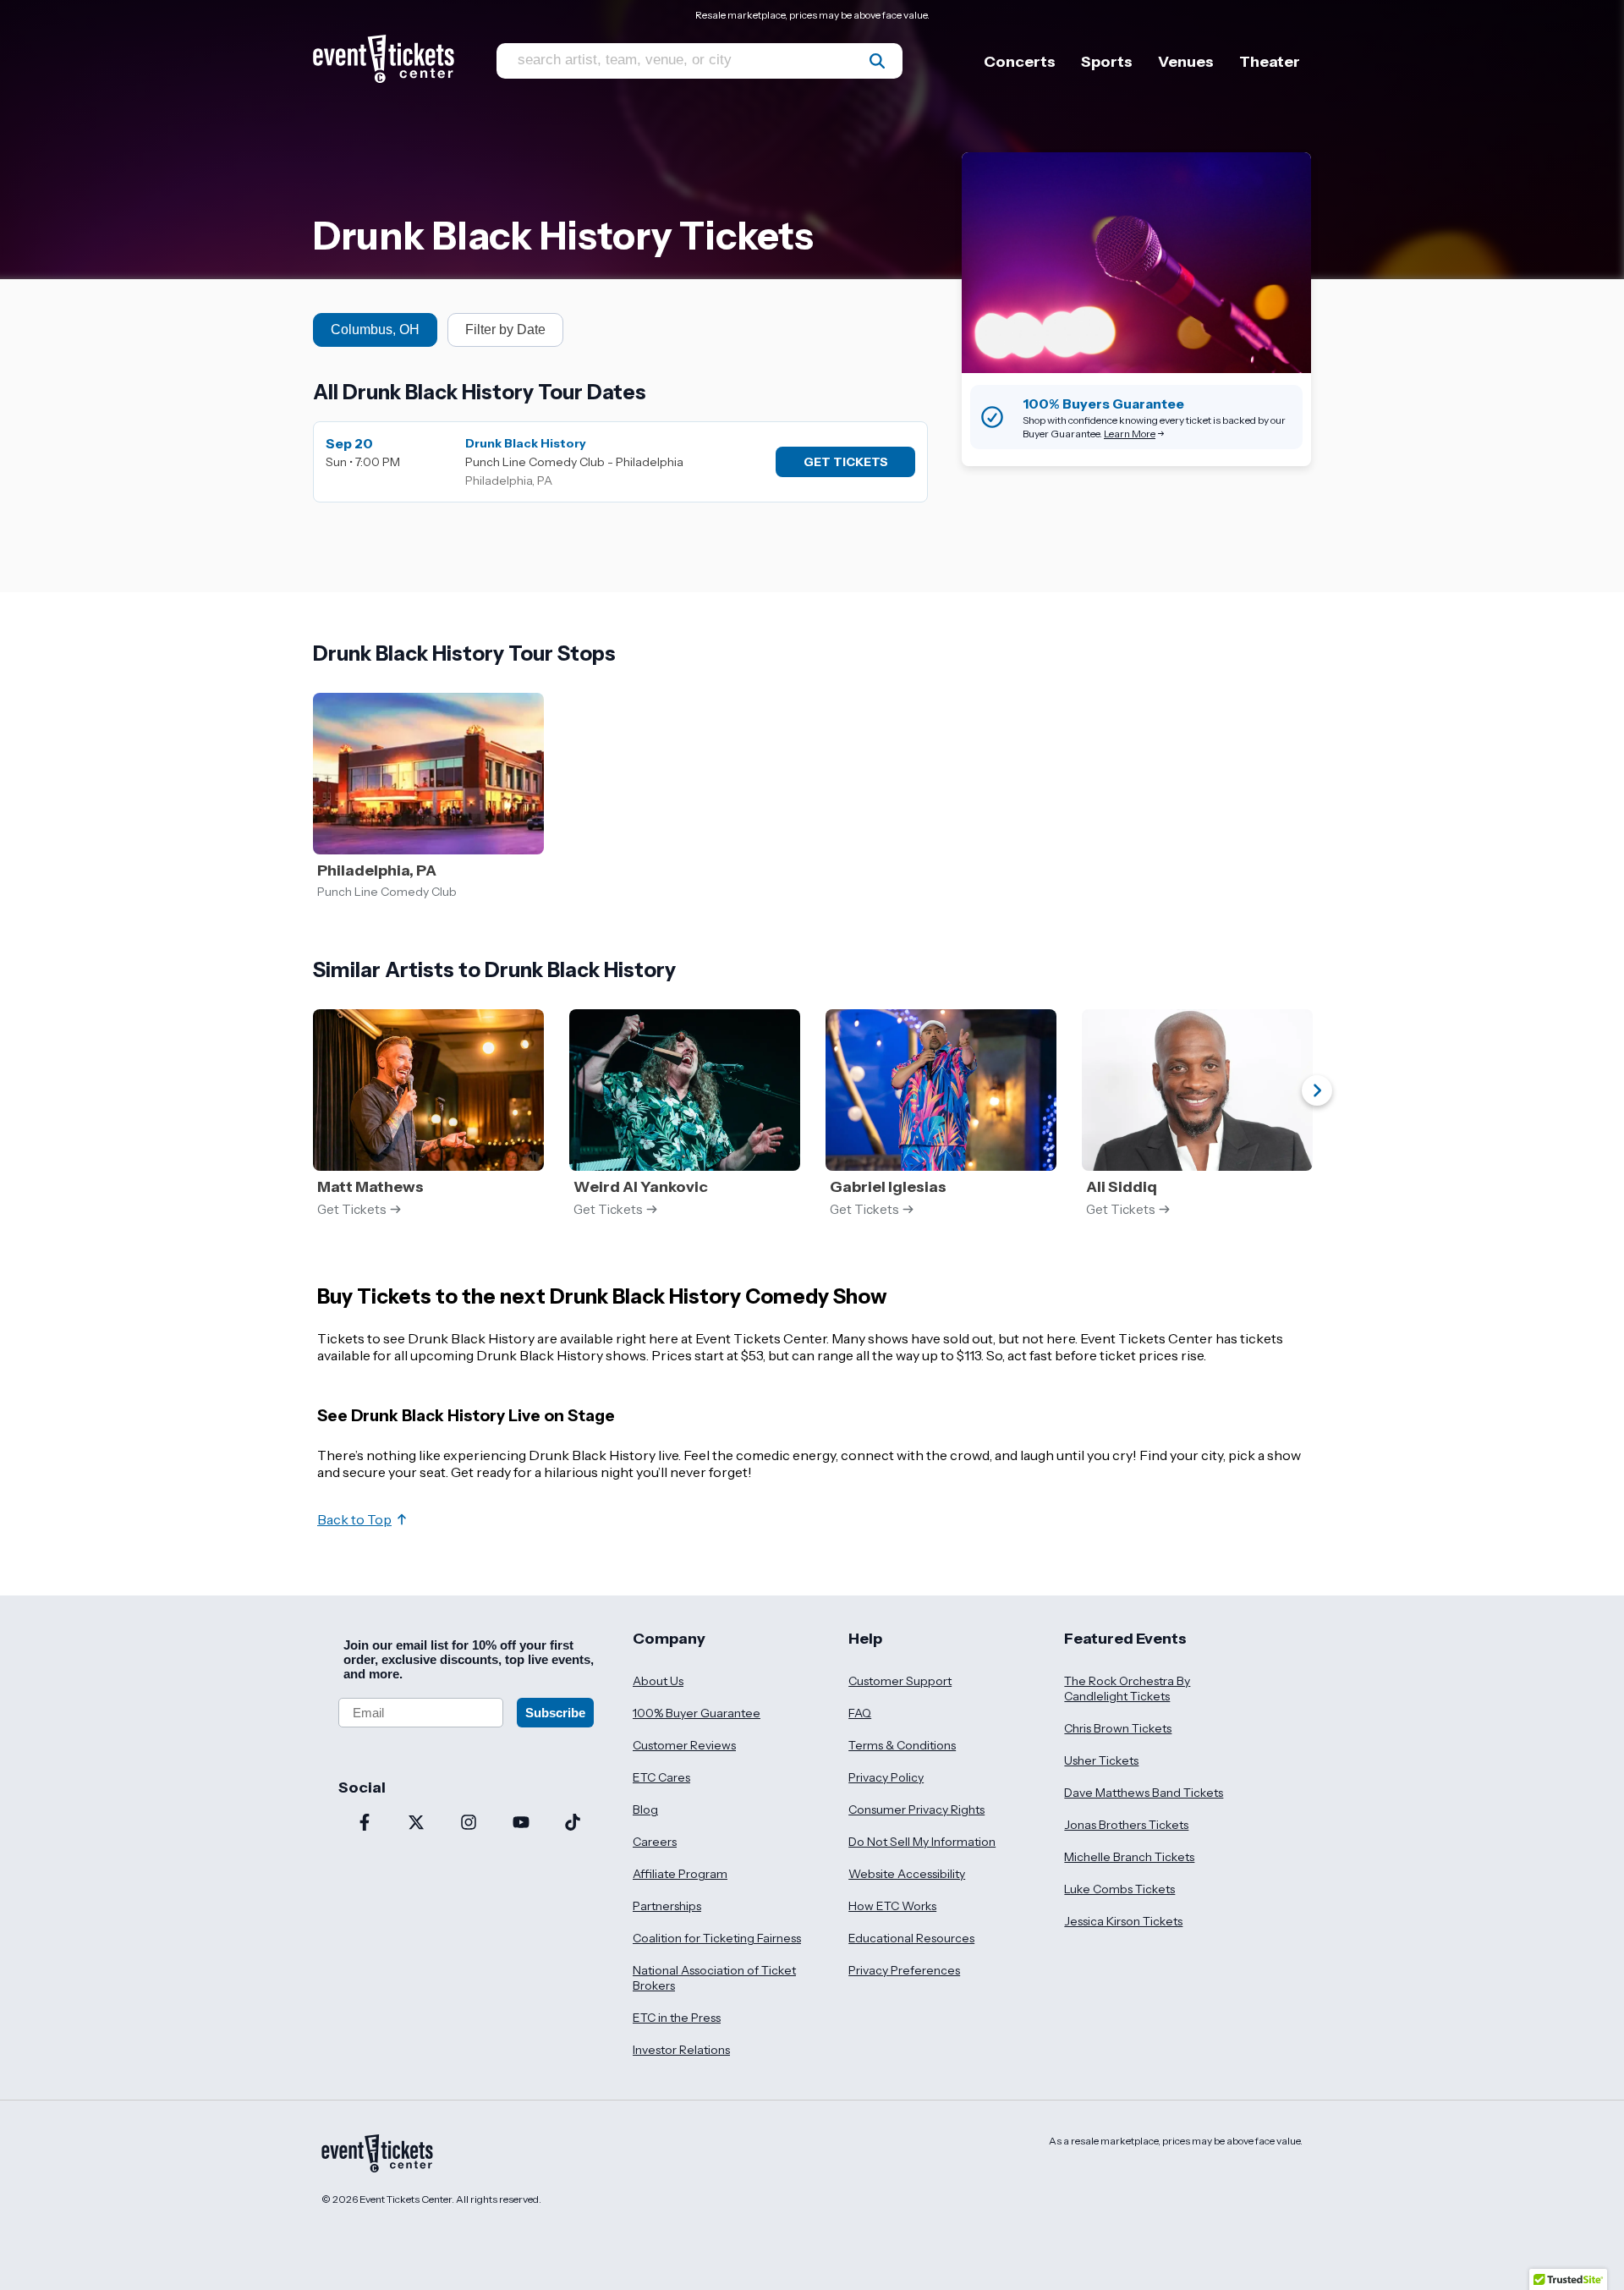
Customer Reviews (684, 1745)
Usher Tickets (1101, 1760)
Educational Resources (911, 1938)
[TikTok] (573, 1824)
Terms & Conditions (902, 1745)
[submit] (877, 61)
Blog (645, 1809)
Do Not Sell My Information (922, 1842)
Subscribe (555, 1713)
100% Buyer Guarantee (697, 1713)
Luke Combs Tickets (1119, 1889)
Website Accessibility (907, 1874)
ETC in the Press (677, 2018)
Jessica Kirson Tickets (1123, 1921)
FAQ (860, 1713)
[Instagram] (469, 1824)
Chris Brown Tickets (1118, 1728)
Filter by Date (505, 329)
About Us (658, 1681)
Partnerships (667, 1906)
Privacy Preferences (904, 1970)
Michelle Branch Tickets (1129, 1857)
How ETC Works (892, 1906)
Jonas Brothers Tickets (1126, 1825)
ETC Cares (661, 1777)
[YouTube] (521, 1824)
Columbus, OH (375, 329)
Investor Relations (681, 2050)
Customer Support (900, 1681)
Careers (655, 1842)
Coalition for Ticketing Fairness (717, 1938)
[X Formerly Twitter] (417, 1824)
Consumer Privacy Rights (916, 1809)
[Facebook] (365, 1824)
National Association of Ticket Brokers (714, 1978)
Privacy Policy (886, 1777)
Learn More (1130, 434)
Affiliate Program (680, 1874)
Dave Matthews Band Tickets (1144, 1793)
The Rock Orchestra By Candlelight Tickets (1127, 1689)
